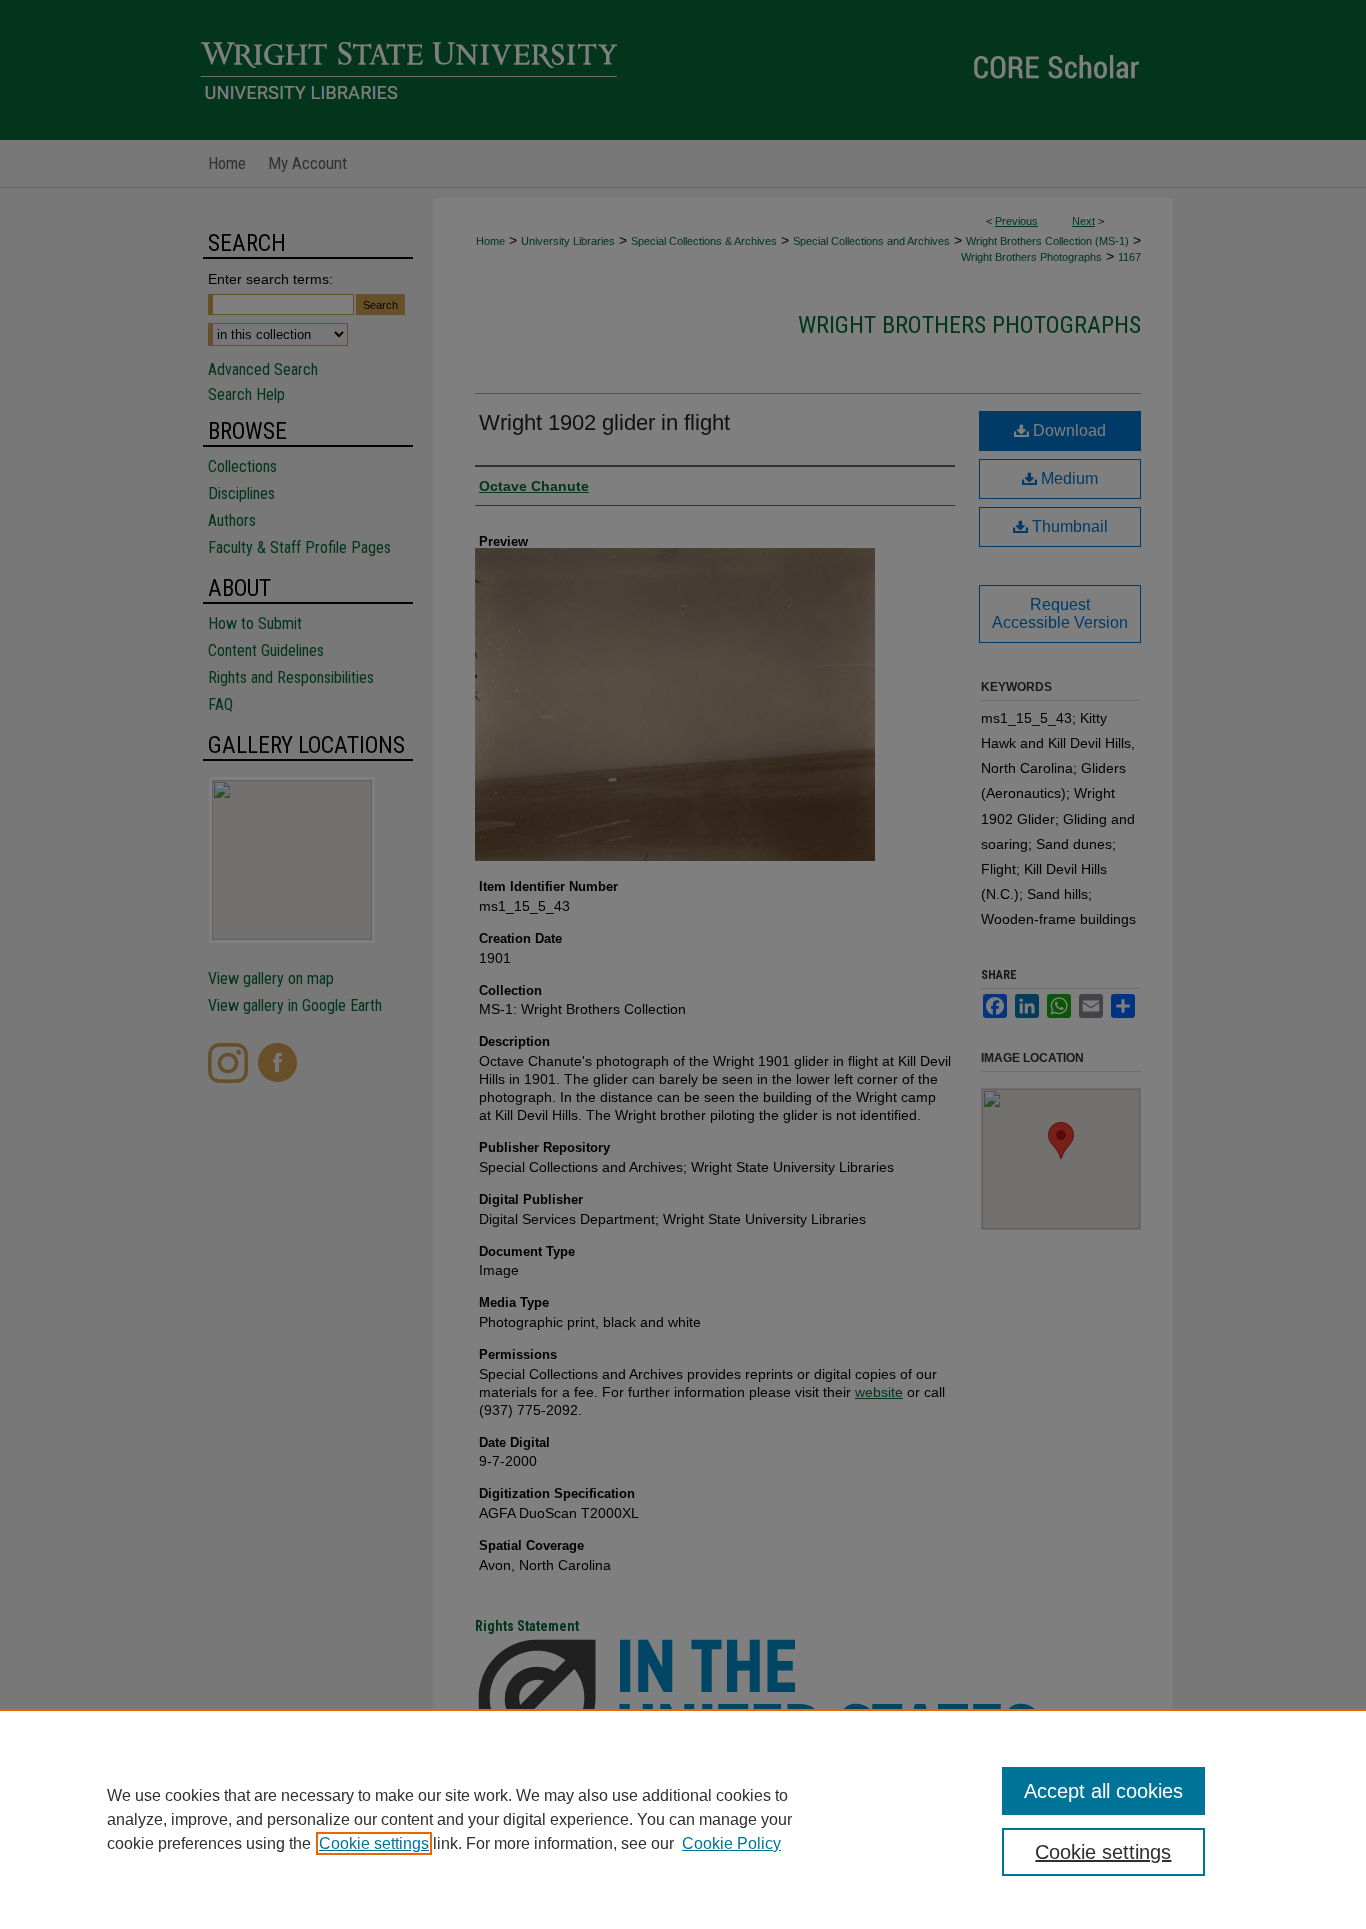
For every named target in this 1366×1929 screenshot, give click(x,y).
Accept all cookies (1103, 1791)
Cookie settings (374, 1843)
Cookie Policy (731, 1843)
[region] (683, 1819)
